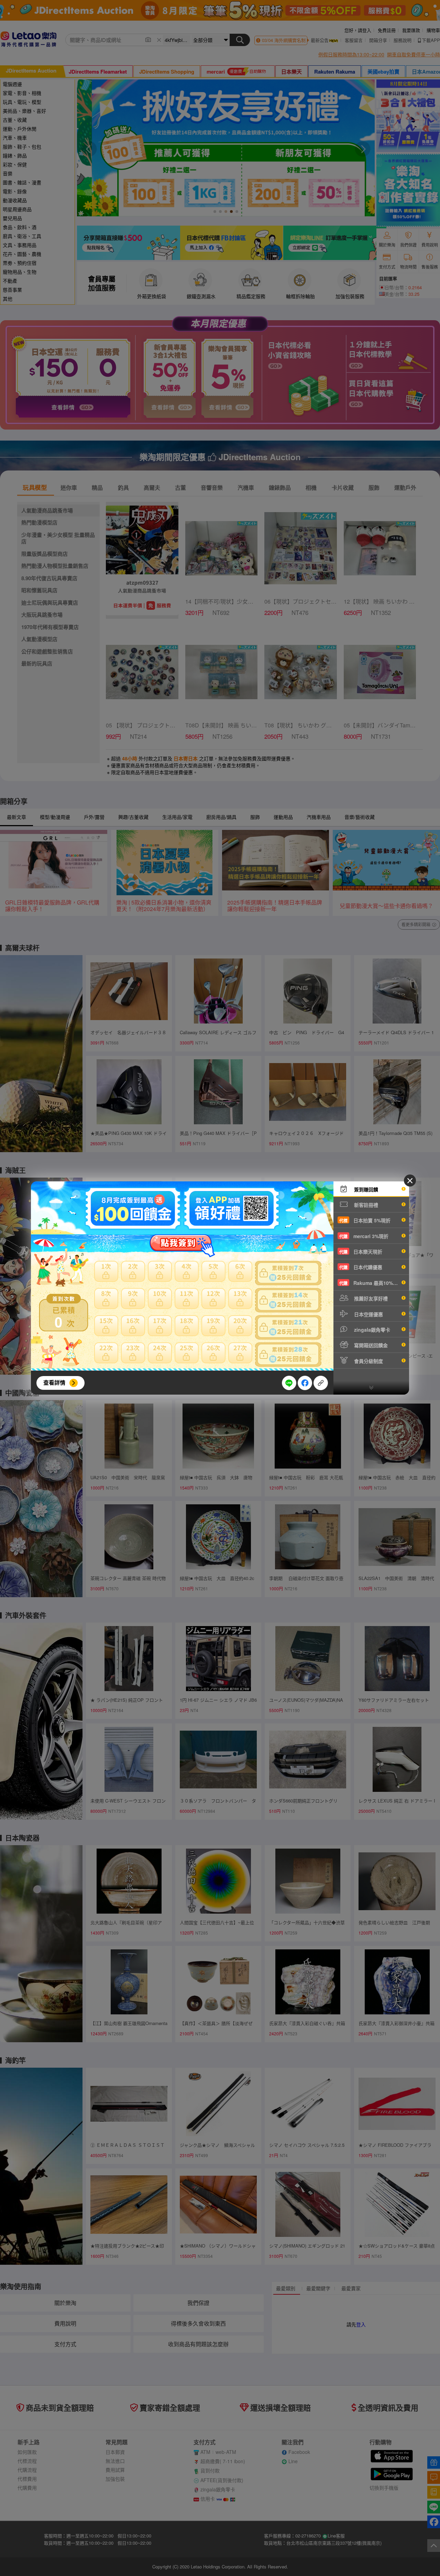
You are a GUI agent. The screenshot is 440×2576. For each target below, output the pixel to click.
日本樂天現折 (361, 1252)
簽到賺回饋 (365, 1189)
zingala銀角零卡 (371, 1330)
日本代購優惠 (361, 1267)
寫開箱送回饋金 (370, 1345)
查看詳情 (54, 1382)
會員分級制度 (368, 1361)
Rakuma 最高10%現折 (371, 1283)
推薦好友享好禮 (370, 1298)
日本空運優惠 (368, 1314)
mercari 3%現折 (364, 1236)
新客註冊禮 (365, 1205)
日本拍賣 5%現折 (365, 1220)
